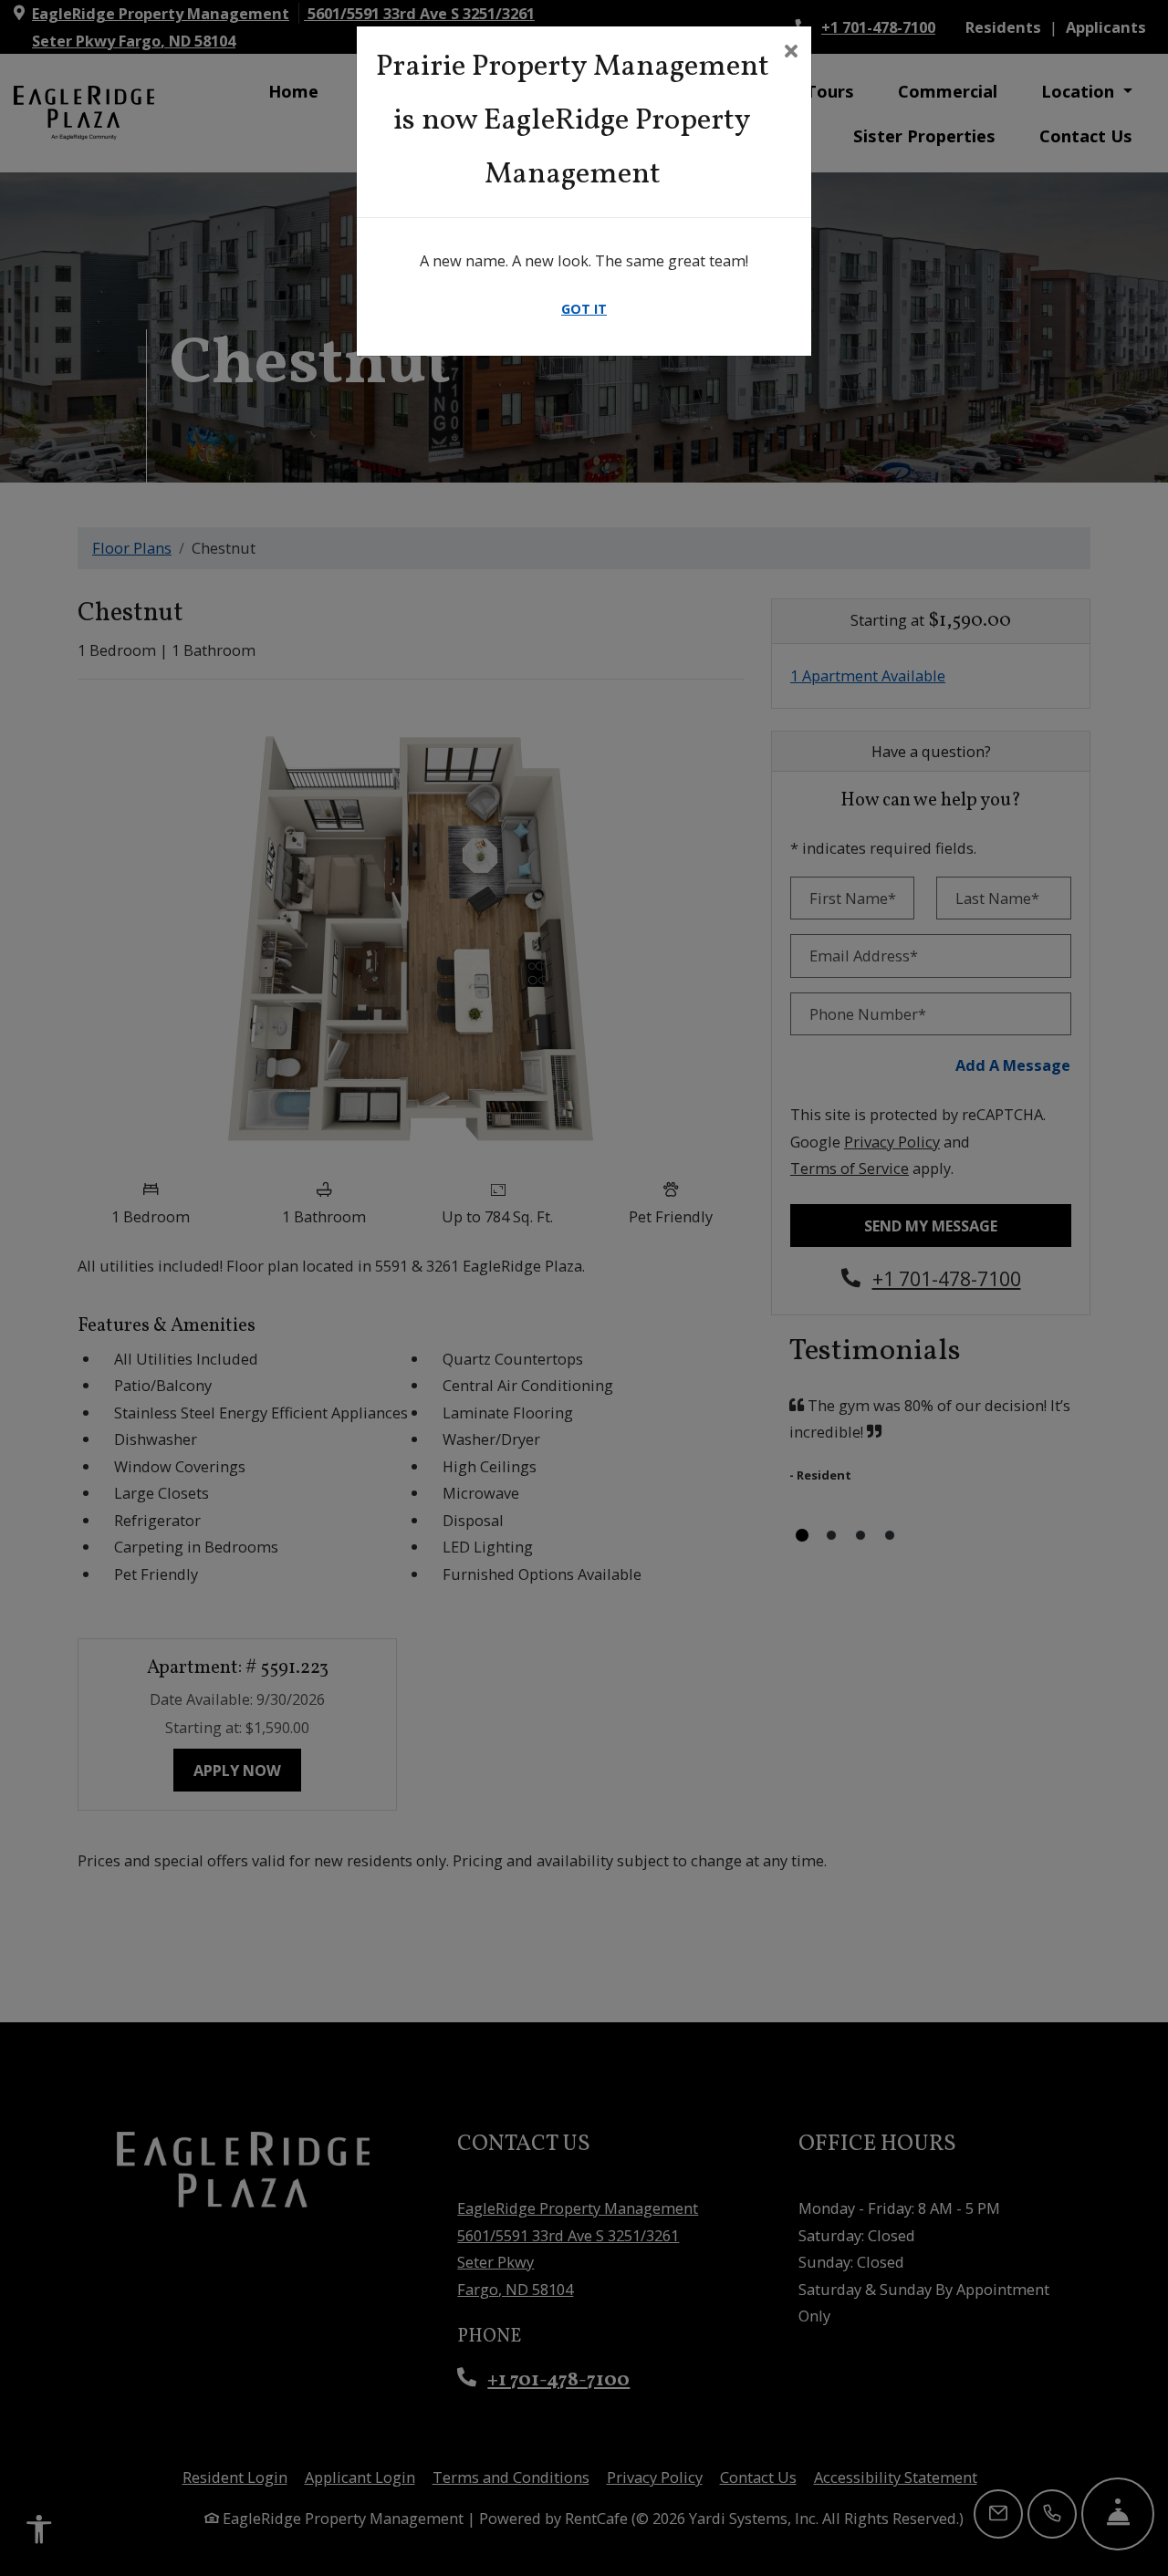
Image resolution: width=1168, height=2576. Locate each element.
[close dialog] (791, 53)
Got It (584, 309)
